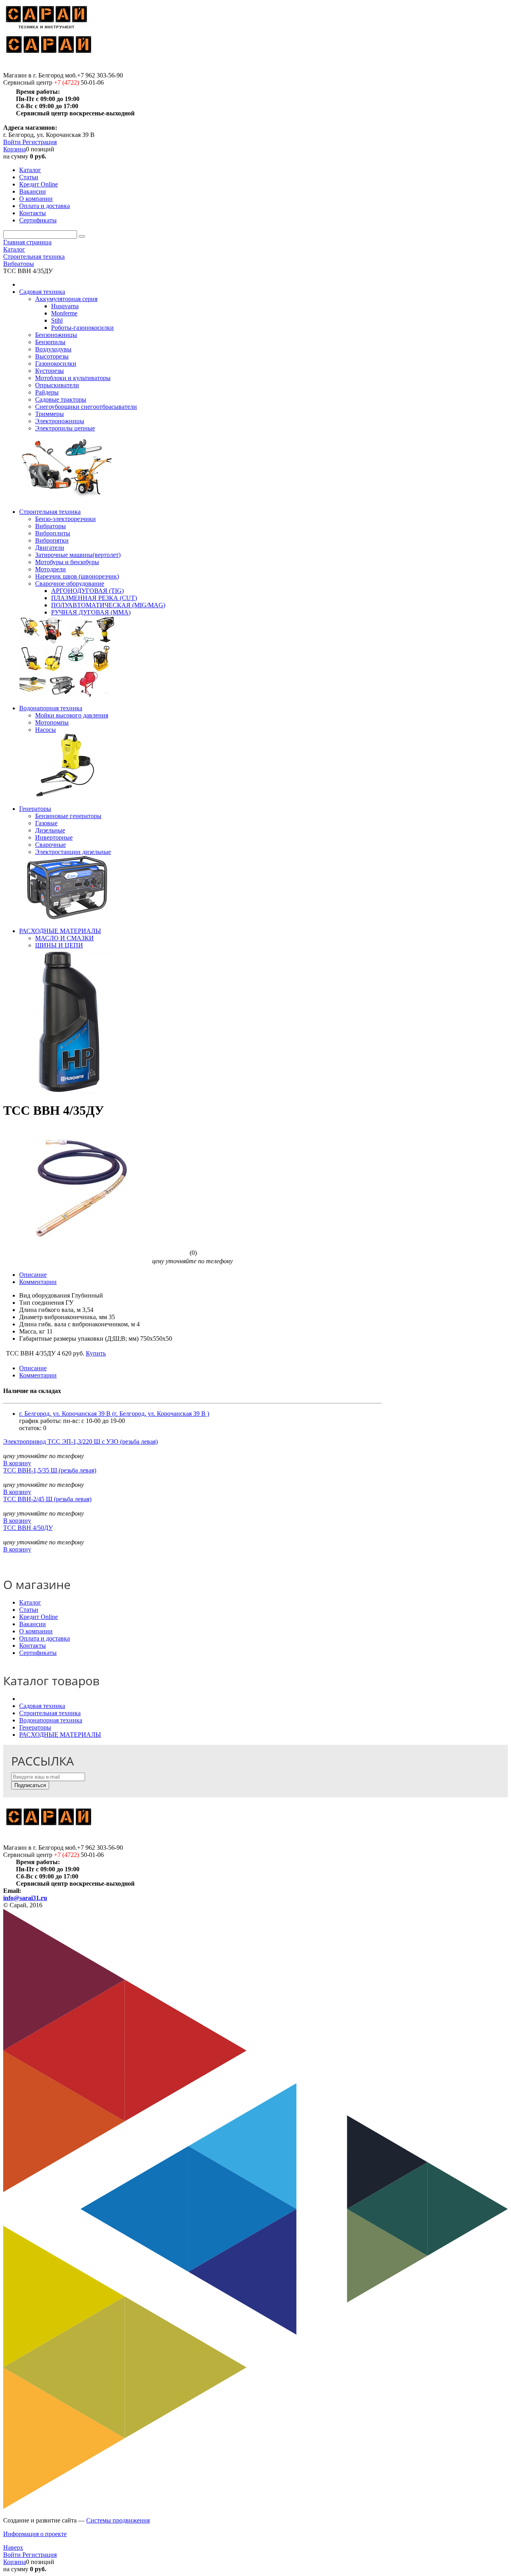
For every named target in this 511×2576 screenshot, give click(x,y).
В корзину (17, 1463)
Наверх (13, 2547)
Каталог (30, 1602)
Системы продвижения (118, 2520)
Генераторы (35, 1727)
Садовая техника (42, 1706)
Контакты (33, 1646)
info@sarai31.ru (25, 1898)
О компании (36, 1631)
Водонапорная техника (51, 1720)
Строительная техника (50, 1713)
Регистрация (40, 142)
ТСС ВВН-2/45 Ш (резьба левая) (47, 1499)
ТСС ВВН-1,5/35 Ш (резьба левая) (50, 1470)
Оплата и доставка (45, 1638)
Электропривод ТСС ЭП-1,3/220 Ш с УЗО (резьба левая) (80, 1442)
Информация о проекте (35, 2534)
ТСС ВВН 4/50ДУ (28, 1528)
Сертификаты (38, 1653)
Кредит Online (39, 1617)
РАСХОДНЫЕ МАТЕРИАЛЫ (60, 1735)
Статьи (29, 1610)
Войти (13, 142)
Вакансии (33, 1624)
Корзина (15, 149)
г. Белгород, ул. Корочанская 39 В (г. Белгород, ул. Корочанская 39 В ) (114, 1414)
